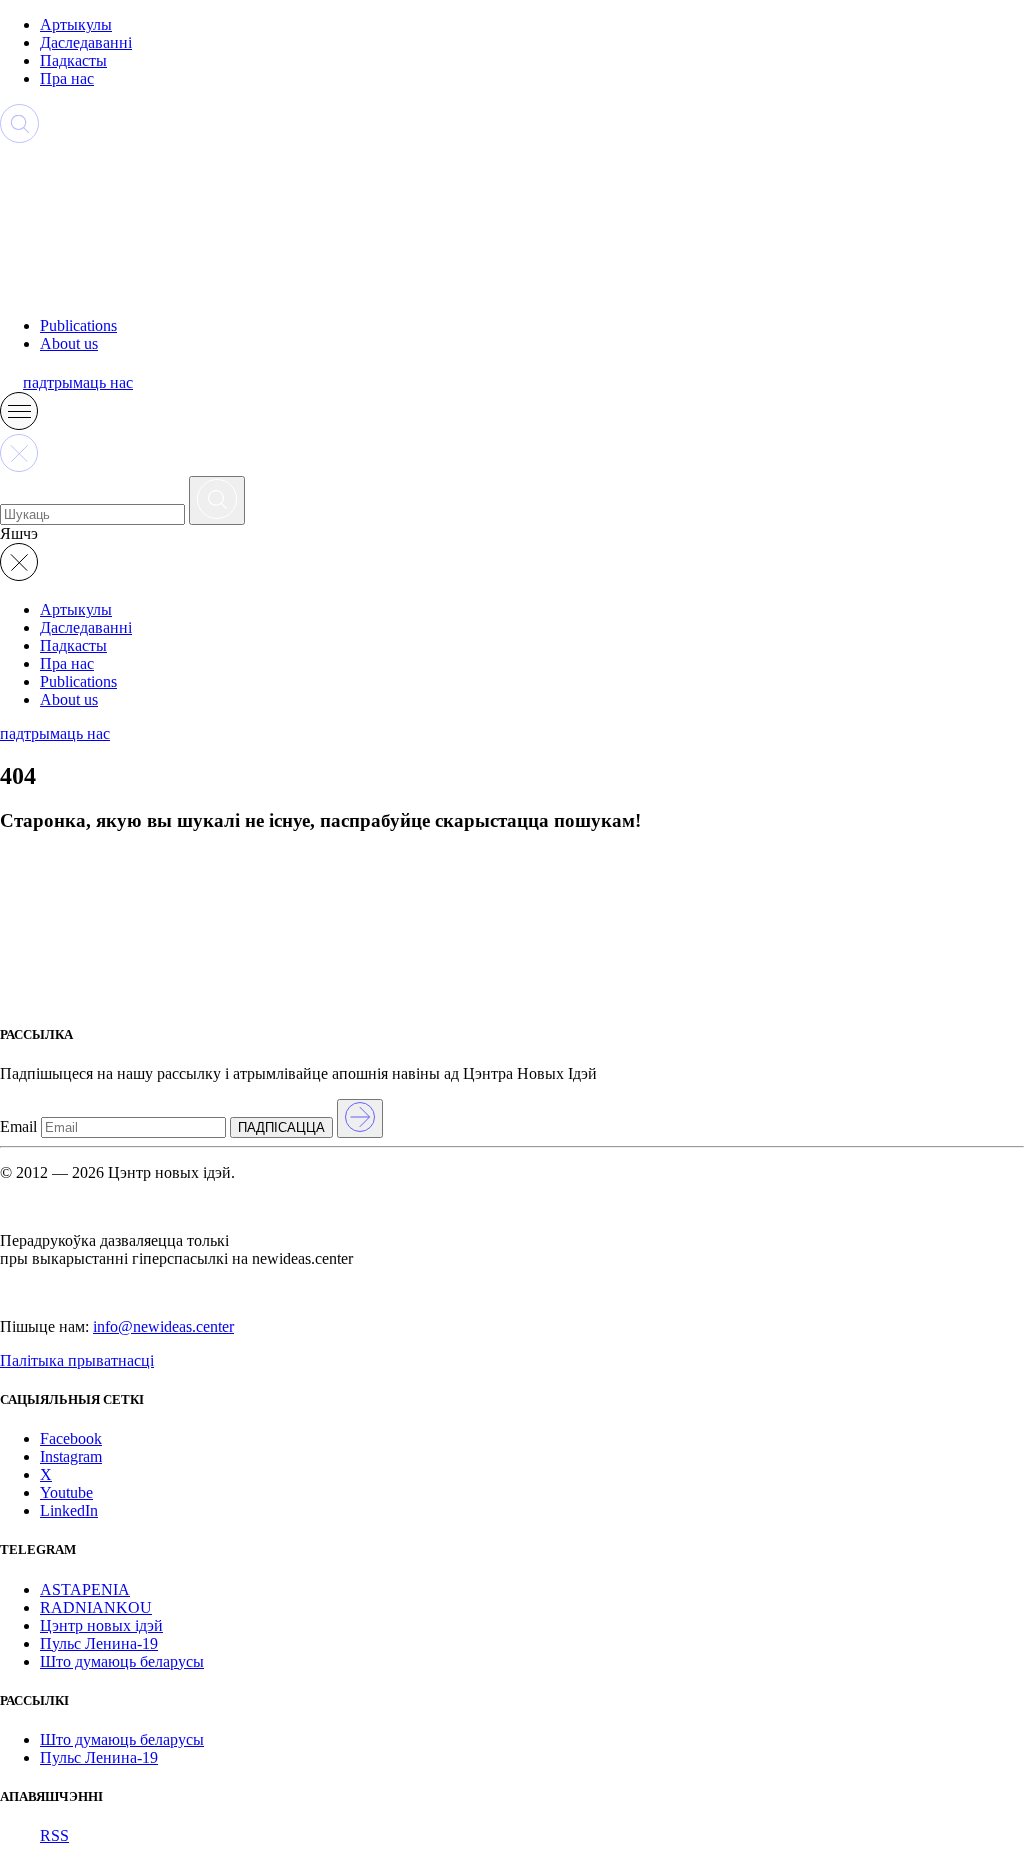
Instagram (71, 1456)
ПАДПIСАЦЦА (281, 1127)
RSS (54, 1835)
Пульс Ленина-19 (99, 1643)
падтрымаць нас (78, 382)
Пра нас (67, 78)
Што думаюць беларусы (122, 1661)
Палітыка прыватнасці (77, 1360)
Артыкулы (76, 24)
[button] (19, 424)
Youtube (66, 1492)
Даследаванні (86, 42)
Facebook (71, 1438)
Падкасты (73, 60)
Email (18, 1126)
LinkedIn (69, 1510)
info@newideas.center (163, 1326)
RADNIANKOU (96, 1607)
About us (69, 343)
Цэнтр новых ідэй (101, 1625)
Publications (78, 325)
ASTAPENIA (85, 1589)
